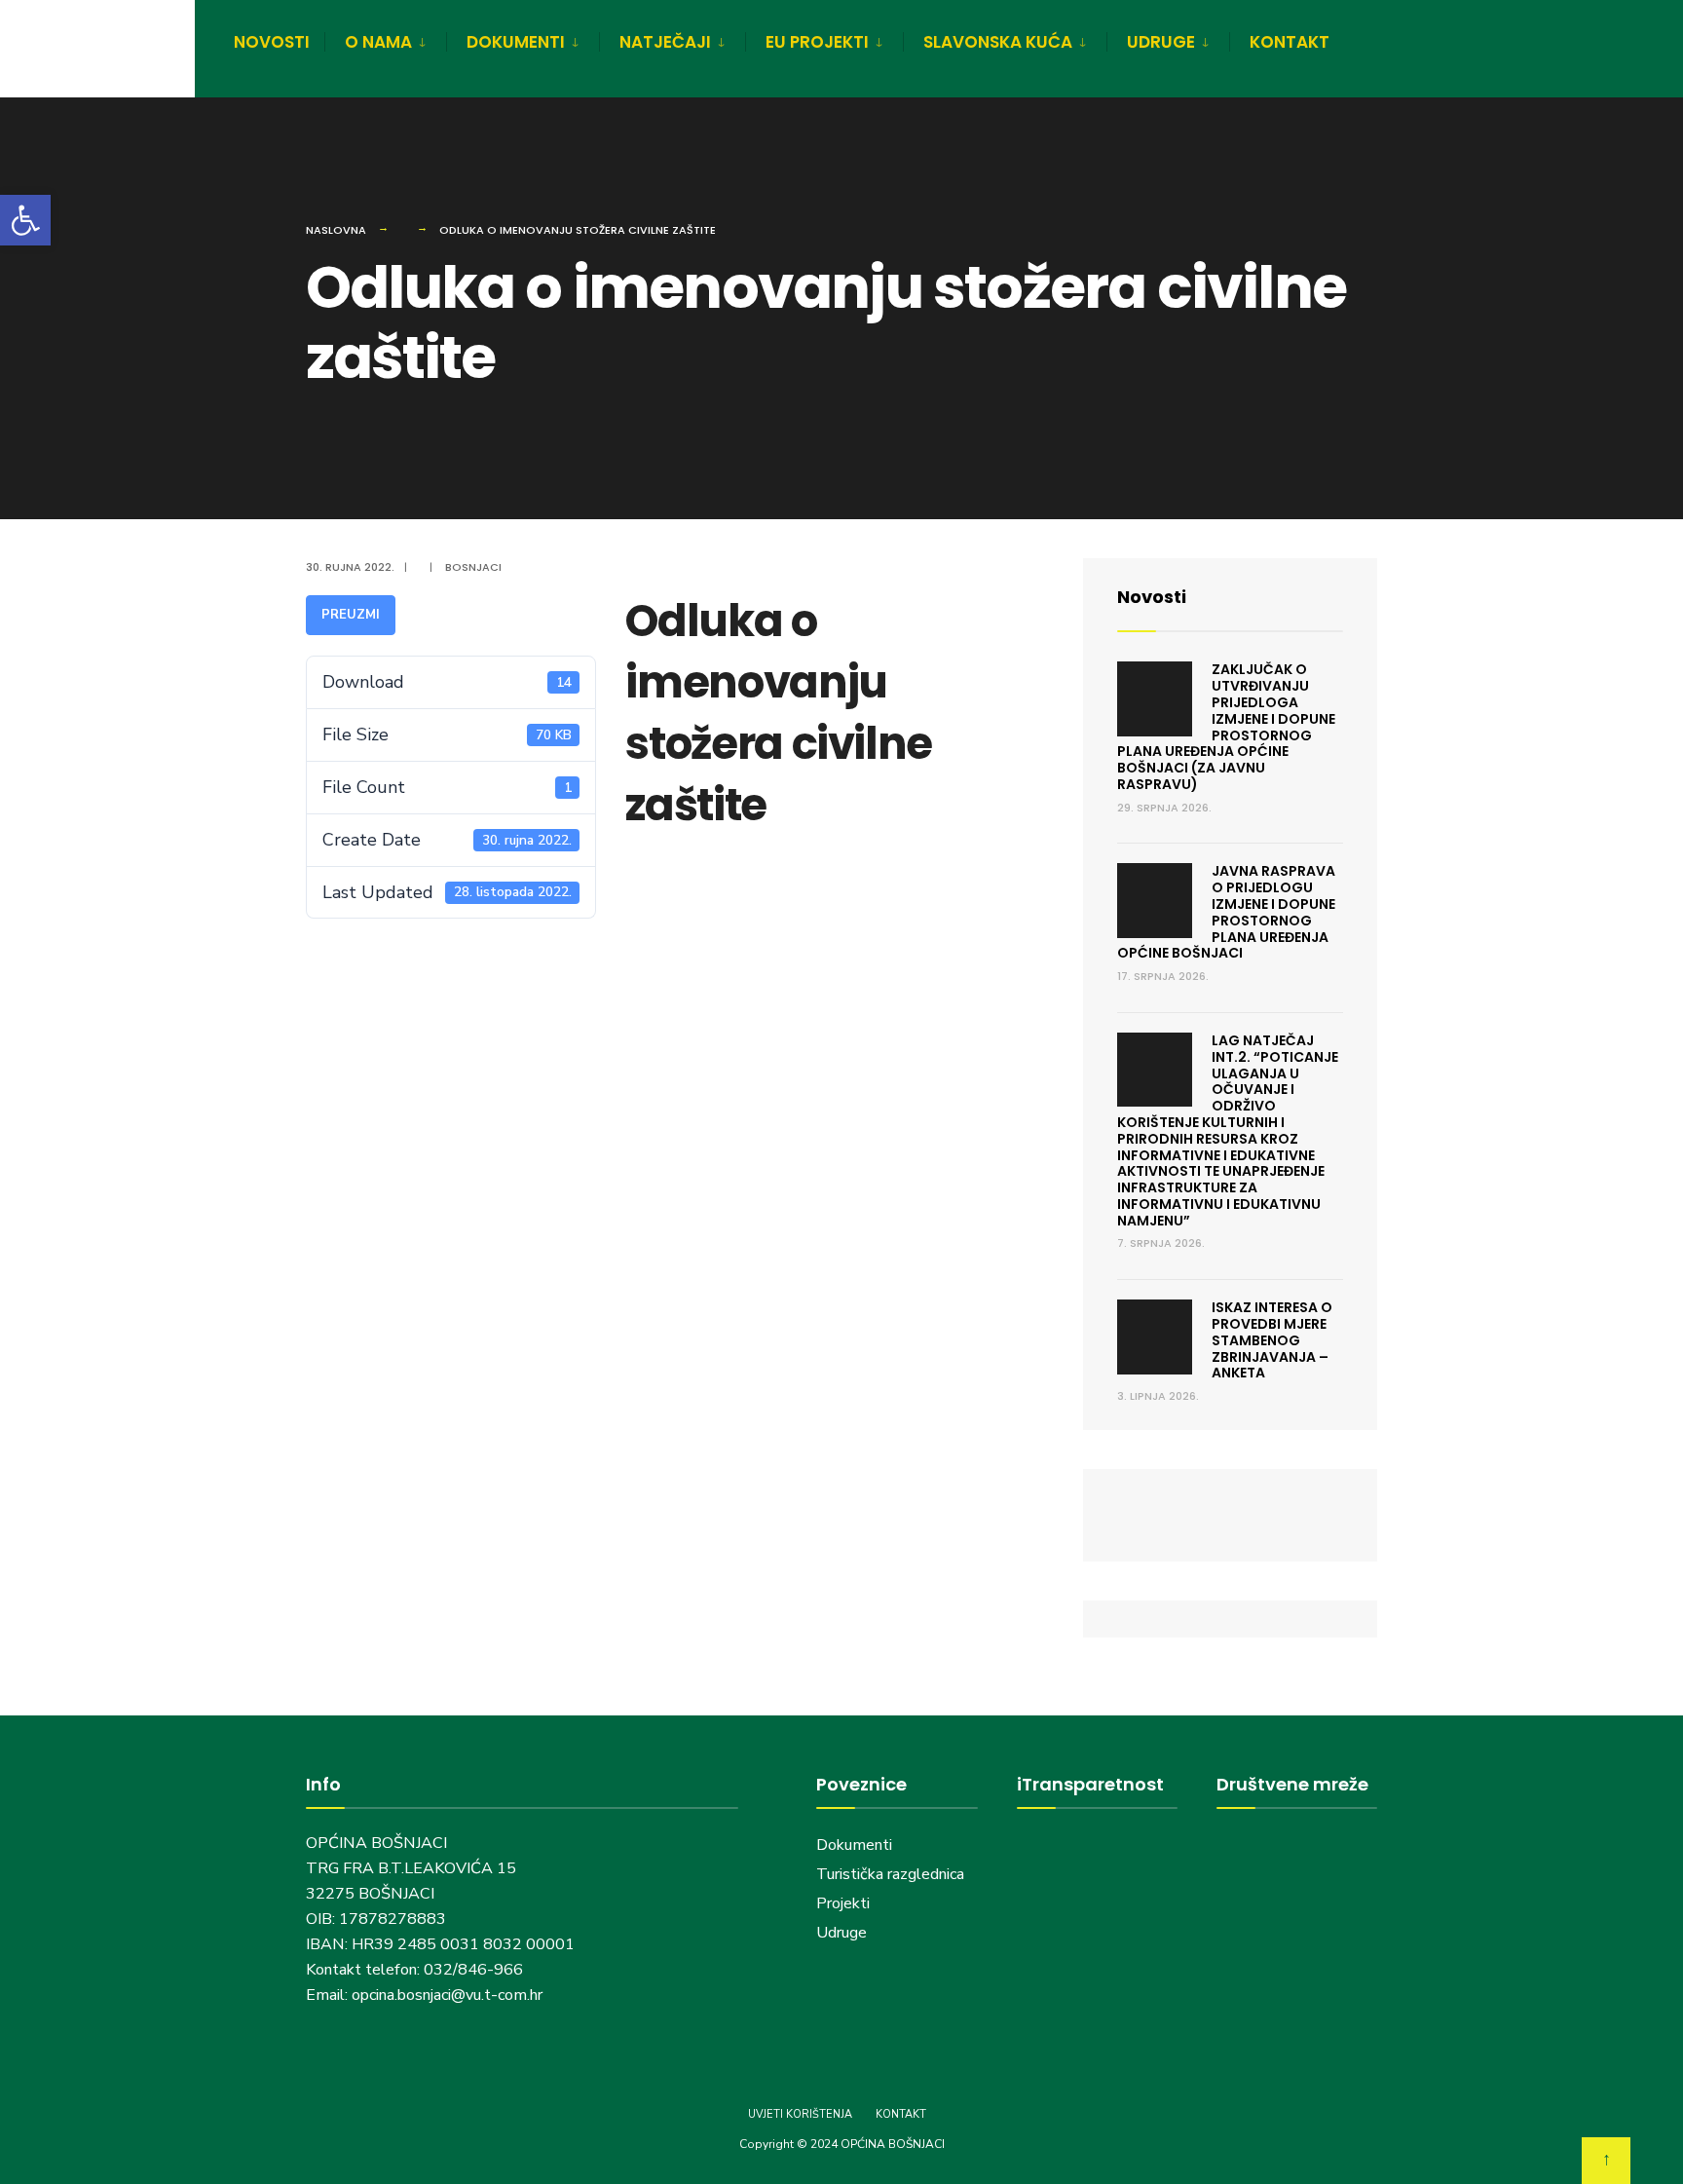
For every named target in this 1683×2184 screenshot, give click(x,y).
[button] (25, 220)
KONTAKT (1290, 42)
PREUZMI (351, 615)
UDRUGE (1161, 42)
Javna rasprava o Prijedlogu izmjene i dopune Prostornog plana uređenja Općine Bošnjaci (1226, 912)
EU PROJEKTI (817, 42)
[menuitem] (385, 39)
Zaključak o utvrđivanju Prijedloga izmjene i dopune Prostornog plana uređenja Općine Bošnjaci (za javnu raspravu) (1226, 727)
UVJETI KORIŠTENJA (800, 2114)
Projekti (843, 1903)
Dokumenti (854, 1845)
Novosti (1152, 597)
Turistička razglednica (890, 1874)
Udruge (843, 1933)
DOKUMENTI (516, 42)
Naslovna (336, 230)
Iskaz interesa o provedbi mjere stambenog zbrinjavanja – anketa (1272, 1340)
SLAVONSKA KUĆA (998, 42)
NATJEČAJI (665, 42)
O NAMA (378, 42)
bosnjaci (473, 567)
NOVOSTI (272, 42)
